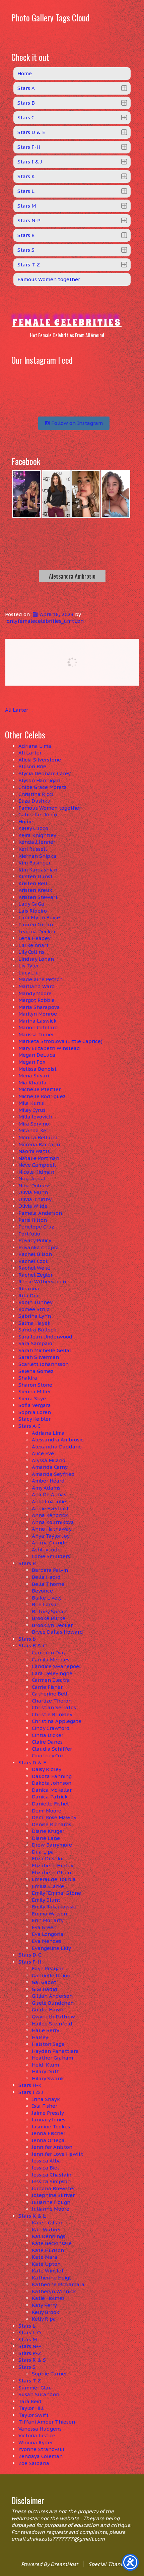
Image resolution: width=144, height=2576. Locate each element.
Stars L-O (30, 2332)
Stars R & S (32, 2360)
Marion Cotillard (38, 1027)
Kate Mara (45, 2257)
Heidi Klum (45, 2065)
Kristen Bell (33, 883)
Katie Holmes (48, 2298)
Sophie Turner (49, 2374)
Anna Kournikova (53, 1522)
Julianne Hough (51, 2202)
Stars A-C (29, 1426)
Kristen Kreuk (35, 890)
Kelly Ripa (44, 2319)
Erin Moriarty (48, 1920)
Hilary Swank (48, 2078)
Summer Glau (35, 2388)
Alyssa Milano (49, 1460)
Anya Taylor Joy (51, 1536)
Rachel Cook (33, 1261)
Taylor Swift (33, 2415)
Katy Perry (44, 2305)
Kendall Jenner (37, 842)
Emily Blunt (46, 1900)
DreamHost (64, 2564)
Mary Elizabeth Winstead (49, 1048)
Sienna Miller (35, 1391)
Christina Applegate (57, 1721)
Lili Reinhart (33, 945)
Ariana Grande (50, 1543)
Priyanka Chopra (39, 1247)
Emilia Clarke (48, 1886)
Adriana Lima (35, 746)
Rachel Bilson (35, 1254)
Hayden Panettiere (55, 2051)
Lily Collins (31, 952)
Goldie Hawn (48, 2010)
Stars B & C (32, 1646)
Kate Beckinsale (52, 2243)
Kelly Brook (46, 2312)
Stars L (27, 2326)
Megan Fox (32, 1062)
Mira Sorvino (34, 1124)
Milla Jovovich (35, 1117)
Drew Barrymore (52, 1845)
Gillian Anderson (52, 1996)
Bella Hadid (46, 1577)
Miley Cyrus (32, 1110)
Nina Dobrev (34, 1186)
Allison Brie (32, 766)
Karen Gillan (47, 2222)
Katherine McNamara (58, 2284)
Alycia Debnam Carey (45, 773)
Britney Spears (50, 1611)
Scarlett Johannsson (44, 1364)
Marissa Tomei (36, 1034)
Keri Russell (33, 849)
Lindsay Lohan (36, 959)
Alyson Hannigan (39, 780)
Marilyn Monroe (38, 1014)
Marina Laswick (38, 1021)
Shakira (28, 1378)
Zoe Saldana (34, 2463)
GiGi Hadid (45, 1989)
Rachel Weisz (34, 1268)
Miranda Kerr (34, 1130)
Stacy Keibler (34, 1419)
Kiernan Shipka (37, 856)
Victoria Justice (37, 2435)
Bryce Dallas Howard (57, 1632)
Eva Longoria (48, 1934)
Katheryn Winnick (54, 2291)
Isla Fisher (45, 2106)
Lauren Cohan (36, 924)
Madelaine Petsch (41, 979)
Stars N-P (30, 2346)
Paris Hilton (33, 1220)
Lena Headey (34, 938)
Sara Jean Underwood (45, 1337)
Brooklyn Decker (52, 1625)
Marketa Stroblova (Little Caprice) (60, 1041)
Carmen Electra (51, 1680)
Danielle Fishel (50, 1804)
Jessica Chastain (52, 2175)
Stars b (27, 1639)
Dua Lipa (43, 1852)
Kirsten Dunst (35, 876)
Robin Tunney (35, 1302)
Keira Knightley (37, 835)
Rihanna (29, 1289)
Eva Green (44, 1927)
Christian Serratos (54, 1707)
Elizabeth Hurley (53, 1865)
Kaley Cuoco (33, 828)
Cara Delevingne (52, 1673)
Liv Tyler (29, 966)
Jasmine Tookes (51, 2127)
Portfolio (29, 1234)
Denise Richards (52, 1824)
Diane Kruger (48, 1831)
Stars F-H (30, 1962)
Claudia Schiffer (52, 1749)
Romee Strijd (34, 1309)
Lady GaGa (31, 904)
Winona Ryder (36, 2442)
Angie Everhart (50, 1508)
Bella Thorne (48, 1584)
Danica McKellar (52, 1790)
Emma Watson (49, 1914)
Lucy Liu (29, 973)
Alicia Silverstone (40, 760)
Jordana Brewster (53, 2188)
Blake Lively (47, 1598)
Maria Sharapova (39, 1007)
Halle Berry (46, 2030)
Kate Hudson (48, 2250)
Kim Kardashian (38, 870)
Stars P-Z (30, 2353)
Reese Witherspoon (42, 1281)
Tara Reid (30, 2401)
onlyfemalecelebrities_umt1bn (45, 621)
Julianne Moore (51, 2209)
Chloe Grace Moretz (43, 787)
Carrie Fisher (47, 1687)
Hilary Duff (45, 2071)
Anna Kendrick (50, 1515)
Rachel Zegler (35, 1275)
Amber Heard (48, 1481)
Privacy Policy (35, 1240)
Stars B (27, 1563)
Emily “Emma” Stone (56, 1893)
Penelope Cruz (36, 1227)
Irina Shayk (46, 2099)
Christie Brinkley (52, 1714)
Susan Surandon (39, 2394)
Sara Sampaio (35, 1343)
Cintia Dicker (48, 1735)
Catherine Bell (50, 1694)
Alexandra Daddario (57, 1447)
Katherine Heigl (51, 2278)
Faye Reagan (48, 1968)
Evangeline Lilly (51, 1948)
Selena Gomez (36, 1371)
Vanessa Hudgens (40, 2429)
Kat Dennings (49, 2236)
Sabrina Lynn (35, 1316)
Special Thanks (107, 2564)
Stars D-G (30, 1955)
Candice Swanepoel (56, 1666)
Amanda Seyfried (53, 1474)
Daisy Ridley (47, 1769)
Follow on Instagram (76, 423)
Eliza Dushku (34, 801)
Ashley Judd (46, 1550)
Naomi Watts (34, 1151)
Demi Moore (47, 1811)
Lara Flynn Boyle (39, 917)
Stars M (28, 2339)
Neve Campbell (37, 1165)
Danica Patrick (50, 1797)
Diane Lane (46, 1838)
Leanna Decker (37, 931)
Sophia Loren (35, 1412)
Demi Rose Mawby (54, 1817)
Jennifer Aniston (52, 2147)
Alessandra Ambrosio (72, 576)
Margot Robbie (37, 1000)
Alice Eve (43, 1453)
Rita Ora (28, 1296)
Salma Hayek (34, 1323)
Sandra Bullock (37, 1330)
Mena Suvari (34, 1076)
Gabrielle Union (38, 814)
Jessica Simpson (51, 2181)
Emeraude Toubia (54, 1879)
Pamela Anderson (40, 1213)
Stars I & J (31, 2092)
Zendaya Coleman (41, 2456)
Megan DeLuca (37, 1055)
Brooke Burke (49, 1618)
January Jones (49, 2120)
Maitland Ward (37, 986)
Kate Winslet (48, 2271)
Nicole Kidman (36, 1172)
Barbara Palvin (50, 1570)
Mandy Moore (35, 993)
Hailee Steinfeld (52, 2024)
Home (26, 822)
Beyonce (42, 1591)
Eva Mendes (47, 1941)
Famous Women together (50, 808)
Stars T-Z (30, 2381)
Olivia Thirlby (35, 1199)
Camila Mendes (51, 1660)
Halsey (40, 2037)
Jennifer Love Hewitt (57, 2154)
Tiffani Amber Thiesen (47, 2422)
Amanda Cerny (50, 1467)
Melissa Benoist (38, 1069)
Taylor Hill (31, 2408)
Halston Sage (48, 2044)
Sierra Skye (32, 1398)
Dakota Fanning (52, 1776)
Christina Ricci (36, 794)
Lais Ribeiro (33, 911)
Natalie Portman (39, 1158)
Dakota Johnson (52, 1783)
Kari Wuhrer (46, 2230)
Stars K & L (32, 2216)
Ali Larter (20, 710)
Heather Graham (52, 2058)
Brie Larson (46, 1604)
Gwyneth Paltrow (53, 2017)
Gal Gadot (44, 1982)
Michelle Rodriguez (42, 1096)
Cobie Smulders (51, 1556)
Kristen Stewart (38, 897)
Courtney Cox (48, 1755)
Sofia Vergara (35, 1405)
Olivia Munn (33, 1192)
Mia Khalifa (32, 1083)
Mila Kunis (31, 1103)
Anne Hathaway (52, 1529)
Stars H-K (30, 2085)
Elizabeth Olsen (51, 1872)
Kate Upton (46, 2264)
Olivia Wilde (33, 1206)
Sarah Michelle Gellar (45, 1350)
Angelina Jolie (49, 1501)
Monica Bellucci (38, 1137)
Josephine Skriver (53, 2195)
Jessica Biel (45, 2168)
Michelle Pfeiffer (40, 1089)
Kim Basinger (34, 863)
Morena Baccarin (39, 1144)
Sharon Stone (35, 1385)
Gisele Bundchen (53, 2003)
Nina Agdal (32, 1179)
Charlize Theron (52, 1701)
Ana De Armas (49, 1494)
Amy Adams (46, 1488)
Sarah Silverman (39, 1357)
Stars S (27, 2367)
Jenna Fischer (49, 2133)
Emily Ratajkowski (54, 1907)
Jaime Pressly (48, 2113)
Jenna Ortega (48, 2140)
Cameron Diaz (49, 1653)
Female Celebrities (67, 322)
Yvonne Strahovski (41, 2449)
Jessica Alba (46, 2161)
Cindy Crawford (51, 1728)
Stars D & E (32, 1763)
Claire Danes (47, 1742)
